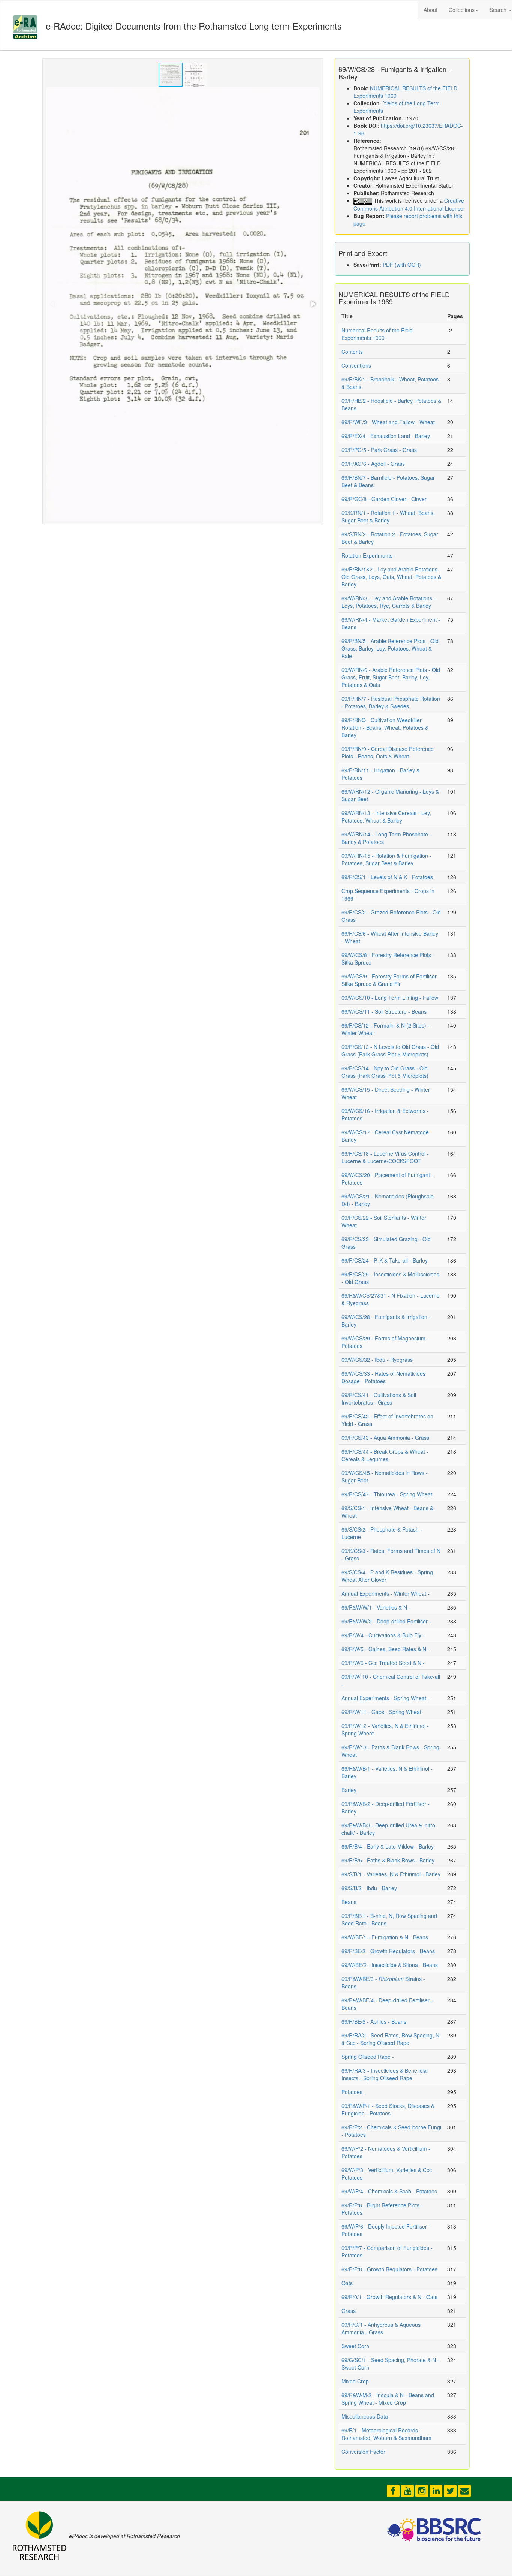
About (430, 10)
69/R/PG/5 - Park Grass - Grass (379, 450)
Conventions (356, 365)
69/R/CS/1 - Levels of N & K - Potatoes (387, 877)
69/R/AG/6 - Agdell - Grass (373, 464)
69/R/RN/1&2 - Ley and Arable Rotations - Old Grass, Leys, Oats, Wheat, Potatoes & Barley (391, 577)
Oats (347, 2283)
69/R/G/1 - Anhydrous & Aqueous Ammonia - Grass (381, 2328)
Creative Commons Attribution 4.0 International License (409, 204)
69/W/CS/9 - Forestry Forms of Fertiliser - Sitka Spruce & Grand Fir (391, 980)
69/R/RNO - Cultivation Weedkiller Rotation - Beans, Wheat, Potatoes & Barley (385, 727)
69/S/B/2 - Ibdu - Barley (369, 1888)
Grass (349, 2311)
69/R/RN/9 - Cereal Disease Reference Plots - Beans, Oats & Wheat (388, 752)
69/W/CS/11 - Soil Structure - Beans (384, 1011)
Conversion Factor (363, 2452)
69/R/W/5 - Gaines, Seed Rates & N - (385, 1649)
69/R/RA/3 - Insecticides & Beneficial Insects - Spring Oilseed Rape (385, 2074)
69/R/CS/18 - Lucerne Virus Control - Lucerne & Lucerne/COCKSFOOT (385, 1157)
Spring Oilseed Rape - (368, 2057)
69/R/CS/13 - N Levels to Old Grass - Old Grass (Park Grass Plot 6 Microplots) (390, 1050)
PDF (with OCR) (402, 265)
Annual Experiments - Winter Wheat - (385, 1593)
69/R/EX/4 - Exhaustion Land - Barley (386, 436)
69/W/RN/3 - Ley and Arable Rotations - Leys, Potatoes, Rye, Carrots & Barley (388, 602)
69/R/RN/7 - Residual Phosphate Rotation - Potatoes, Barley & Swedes (391, 702)
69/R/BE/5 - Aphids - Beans (374, 2021)
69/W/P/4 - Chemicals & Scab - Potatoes (389, 2191)
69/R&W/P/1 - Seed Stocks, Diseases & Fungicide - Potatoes (388, 2109)
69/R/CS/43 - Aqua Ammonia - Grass (385, 1438)
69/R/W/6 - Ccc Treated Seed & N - (383, 1663)
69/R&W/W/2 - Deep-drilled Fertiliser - (386, 1621)
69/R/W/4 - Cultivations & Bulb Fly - (383, 1635)
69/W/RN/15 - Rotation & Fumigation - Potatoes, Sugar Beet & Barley (386, 859)
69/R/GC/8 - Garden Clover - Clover (384, 499)
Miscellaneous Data (365, 2416)
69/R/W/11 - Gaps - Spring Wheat (381, 1712)
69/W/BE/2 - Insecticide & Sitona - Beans (390, 1965)
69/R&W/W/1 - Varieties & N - (376, 1607)
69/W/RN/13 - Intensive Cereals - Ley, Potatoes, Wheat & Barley (386, 817)
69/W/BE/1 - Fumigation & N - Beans (385, 1937)
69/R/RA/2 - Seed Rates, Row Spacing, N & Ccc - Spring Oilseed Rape (390, 2039)
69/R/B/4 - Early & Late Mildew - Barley (388, 1846)
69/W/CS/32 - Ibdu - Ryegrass (377, 1360)
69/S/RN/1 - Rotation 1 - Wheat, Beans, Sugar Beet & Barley (388, 516)
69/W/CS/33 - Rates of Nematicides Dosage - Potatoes (383, 1377)
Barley (349, 1790)
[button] (195, 75)
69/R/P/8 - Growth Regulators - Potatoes (389, 2269)
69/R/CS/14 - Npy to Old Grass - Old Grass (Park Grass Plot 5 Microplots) (385, 1072)
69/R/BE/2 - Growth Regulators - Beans (388, 1951)
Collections (462, 10)
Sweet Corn (355, 2346)
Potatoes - (354, 2092)
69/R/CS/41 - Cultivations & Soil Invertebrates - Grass (379, 1399)
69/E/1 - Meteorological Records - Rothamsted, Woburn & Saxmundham (386, 2434)
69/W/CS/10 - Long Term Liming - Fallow (390, 998)
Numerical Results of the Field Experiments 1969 (377, 334)
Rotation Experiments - (369, 555)
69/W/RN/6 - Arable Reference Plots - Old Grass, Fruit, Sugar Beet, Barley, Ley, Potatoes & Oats (391, 677)
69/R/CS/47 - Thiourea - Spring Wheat (387, 1494)
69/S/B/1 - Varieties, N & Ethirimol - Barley (391, 1874)
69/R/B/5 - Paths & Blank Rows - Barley (388, 1860)
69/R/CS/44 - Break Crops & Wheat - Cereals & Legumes (385, 1455)
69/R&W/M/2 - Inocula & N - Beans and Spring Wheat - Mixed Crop (388, 2399)
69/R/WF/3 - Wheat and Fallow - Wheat (388, 422)
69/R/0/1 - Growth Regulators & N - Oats (389, 2297)
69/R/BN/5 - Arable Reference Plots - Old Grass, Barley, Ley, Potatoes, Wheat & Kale (390, 648)
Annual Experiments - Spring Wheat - (385, 1698)
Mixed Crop (355, 2381)
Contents (352, 352)
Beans (349, 1902)
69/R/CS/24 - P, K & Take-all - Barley (385, 1260)
